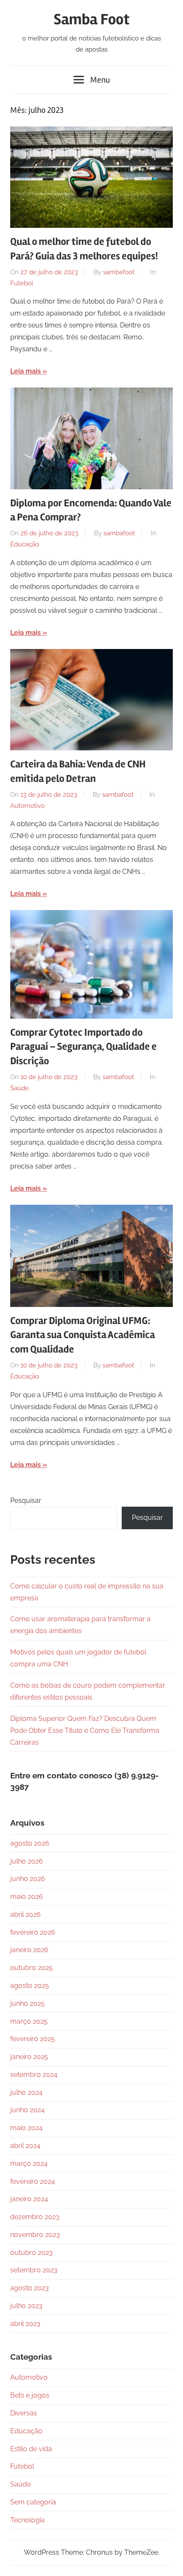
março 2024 (29, 2164)
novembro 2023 (35, 2235)
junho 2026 (28, 1879)
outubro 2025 (31, 1968)
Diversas (24, 2413)
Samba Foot (92, 20)
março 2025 (29, 2021)
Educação (25, 544)
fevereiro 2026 (33, 1932)
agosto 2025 (30, 1986)
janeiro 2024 (29, 2199)
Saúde (20, 1088)
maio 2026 (27, 1897)
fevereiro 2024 (33, 2181)
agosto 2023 (30, 2288)
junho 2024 (27, 2110)
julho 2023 (26, 2306)
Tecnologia (27, 2520)
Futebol (22, 283)
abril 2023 (25, 2324)
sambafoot (119, 272)
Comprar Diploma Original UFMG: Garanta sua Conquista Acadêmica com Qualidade (83, 1335)
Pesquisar (26, 1501)
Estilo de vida (31, 2449)
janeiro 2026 (29, 1950)
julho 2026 (27, 1861)
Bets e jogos (30, 2395)
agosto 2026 (30, 1843)
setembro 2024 (34, 2075)
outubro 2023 (31, 2253)
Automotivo (27, 806)
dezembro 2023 (35, 2217)
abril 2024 (25, 2146)
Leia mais (26, 371)
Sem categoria (33, 2502)
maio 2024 (26, 2128)
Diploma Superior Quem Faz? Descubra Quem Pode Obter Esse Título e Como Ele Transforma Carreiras (85, 1730)
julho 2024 (26, 2092)
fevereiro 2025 (33, 2039)
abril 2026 (26, 1914)
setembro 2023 (34, 2270)
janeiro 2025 (29, 2057)
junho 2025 (27, 2003)
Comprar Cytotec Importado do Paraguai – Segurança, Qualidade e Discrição (83, 1047)
